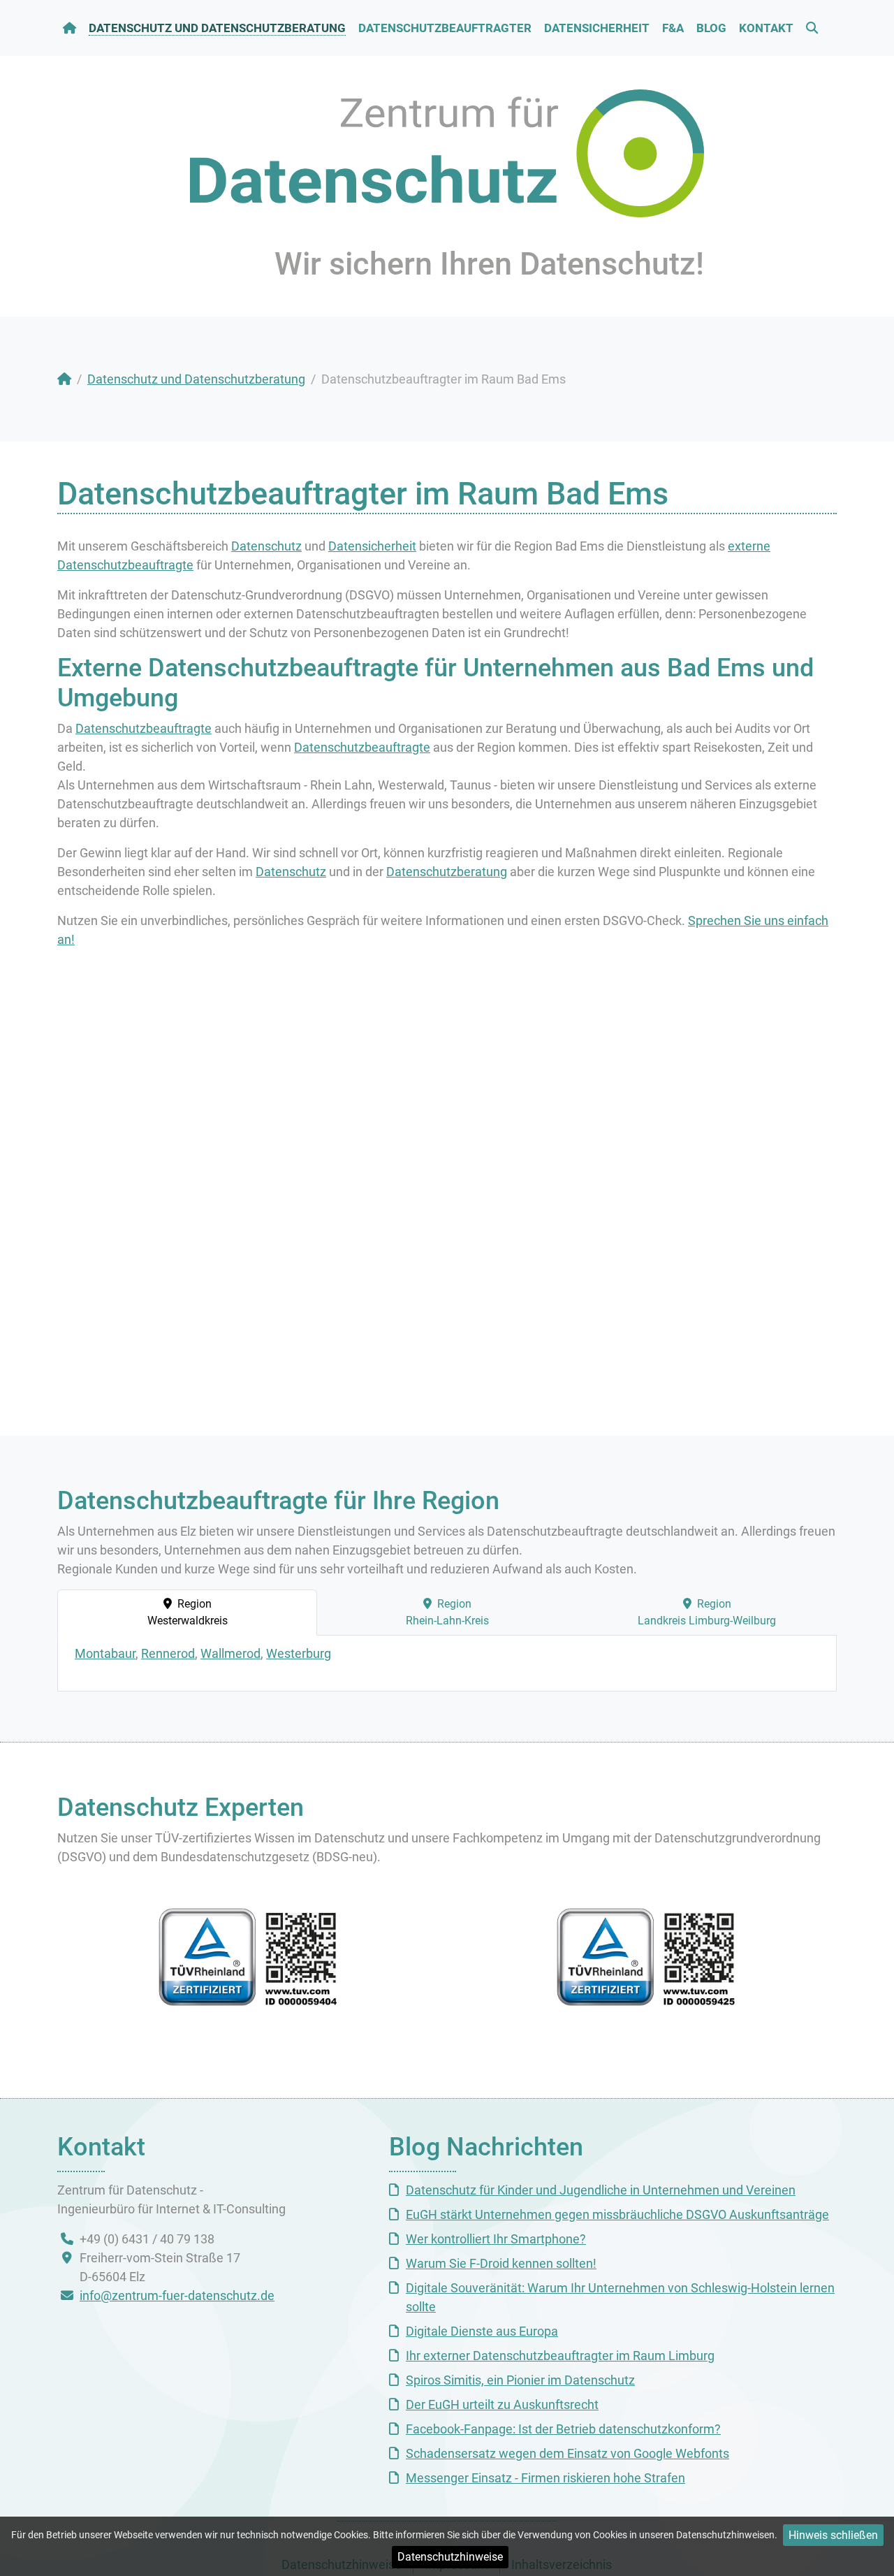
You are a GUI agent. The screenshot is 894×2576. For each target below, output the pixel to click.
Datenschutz (266, 546)
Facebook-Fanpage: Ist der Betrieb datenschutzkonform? (563, 2429)
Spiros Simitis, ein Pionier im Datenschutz (520, 2380)
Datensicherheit (372, 546)
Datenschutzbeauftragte (144, 728)
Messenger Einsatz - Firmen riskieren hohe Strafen (545, 2478)
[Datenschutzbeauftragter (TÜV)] (248, 1957)
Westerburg (299, 1653)
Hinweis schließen (833, 2535)
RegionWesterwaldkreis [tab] (188, 1612)
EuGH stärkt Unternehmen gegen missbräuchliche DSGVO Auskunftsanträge (617, 2214)
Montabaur (105, 1653)
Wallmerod (230, 1653)
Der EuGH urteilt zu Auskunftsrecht (502, 2404)
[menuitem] (70, 28)
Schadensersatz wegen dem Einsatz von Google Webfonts (567, 2453)
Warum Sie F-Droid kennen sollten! (501, 2263)
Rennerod (168, 1653)
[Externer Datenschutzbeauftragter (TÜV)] (646, 1957)
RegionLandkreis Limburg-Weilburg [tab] (707, 1612)
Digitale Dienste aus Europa (482, 2331)
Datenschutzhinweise (450, 2557)
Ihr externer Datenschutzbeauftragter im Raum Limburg (560, 2356)
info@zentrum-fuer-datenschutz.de (177, 2295)
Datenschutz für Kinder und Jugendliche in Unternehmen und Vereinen (601, 2190)
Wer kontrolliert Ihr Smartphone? (496, 2239)
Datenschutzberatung (447, 872)
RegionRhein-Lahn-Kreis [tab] (447, 1612)
